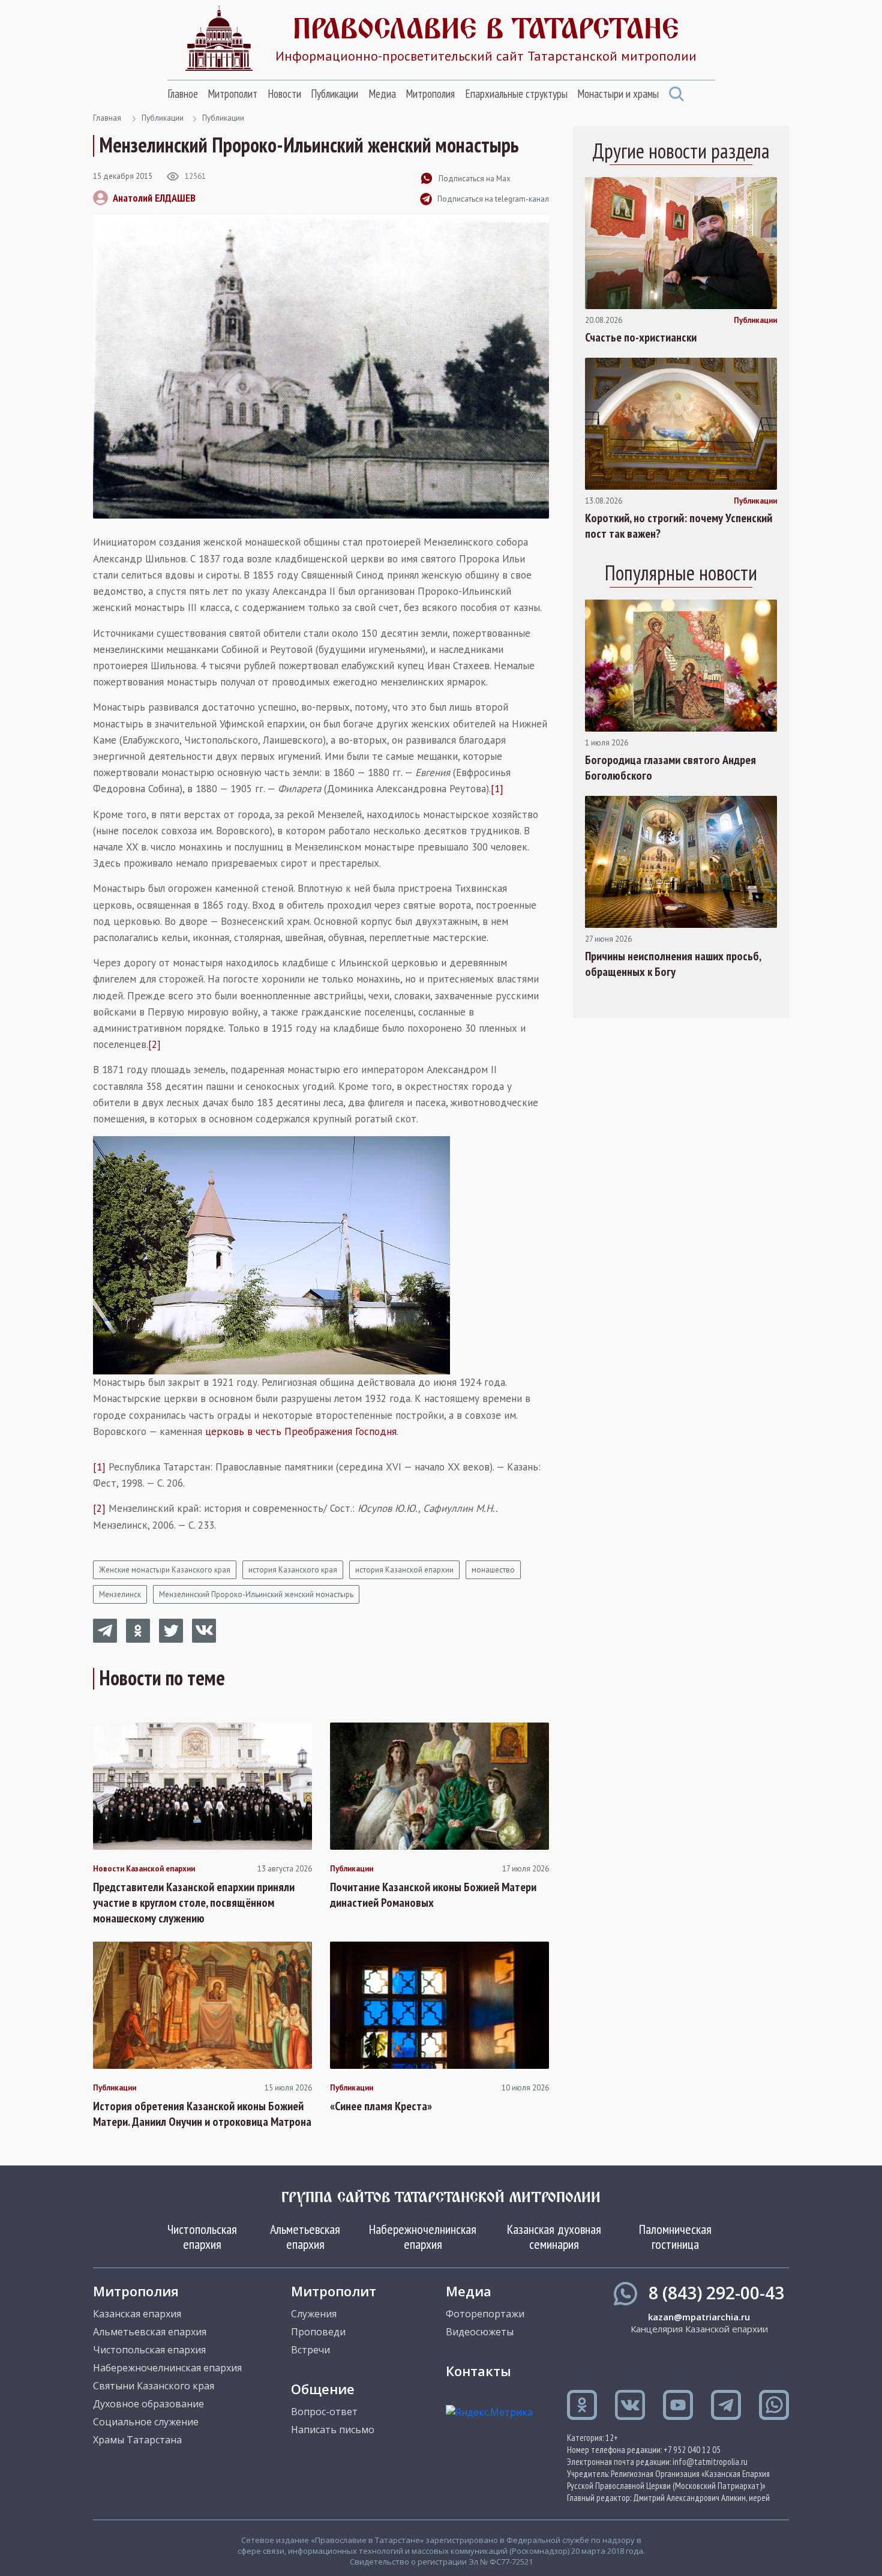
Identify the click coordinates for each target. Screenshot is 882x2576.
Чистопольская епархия (202, 2236)
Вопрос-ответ (324, 2412)
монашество (493, 1570)
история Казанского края (293, 1570)
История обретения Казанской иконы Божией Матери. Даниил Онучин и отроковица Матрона (202, 2114)
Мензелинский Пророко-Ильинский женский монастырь (256, 1594)
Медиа (382, 94)
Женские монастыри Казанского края (165, 1570)
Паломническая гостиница (675, 2236)
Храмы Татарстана (137, 2440)
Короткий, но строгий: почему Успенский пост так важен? (679, 526)
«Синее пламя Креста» (381, 2106)
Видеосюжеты (480, 2332)
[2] (154, 1044)
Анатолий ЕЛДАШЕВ (154, 198)
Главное (183, 94)
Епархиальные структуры (516, 94)
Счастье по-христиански (641, 337)
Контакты (478, 2371)
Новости (284, 94)
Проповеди (318, 2332)
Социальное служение (146, 2422)
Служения (314, 2314)
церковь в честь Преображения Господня (301, 1431)
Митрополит (232, 94)
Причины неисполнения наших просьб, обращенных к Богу (673, 964)
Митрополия (430, 94)
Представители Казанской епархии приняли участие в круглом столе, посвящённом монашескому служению (194, 1903)
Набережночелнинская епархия (423, 2236)
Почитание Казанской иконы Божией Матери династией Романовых (433, 1895)
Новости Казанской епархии (144, 1869)
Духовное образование (148, 2404)
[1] (497, 789)
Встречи (310, 2350)
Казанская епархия (137, 2314)
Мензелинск (120, 1594)
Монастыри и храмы (618, 94)
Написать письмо (333, 2430)
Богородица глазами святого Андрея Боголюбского (670, 768)
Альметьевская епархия (305, 2236)
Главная (107, 118)
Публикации (334, 94)
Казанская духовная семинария (554, 2236)
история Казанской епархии (404, 1570)
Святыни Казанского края (154, 2386)
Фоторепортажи (485, 2314)
